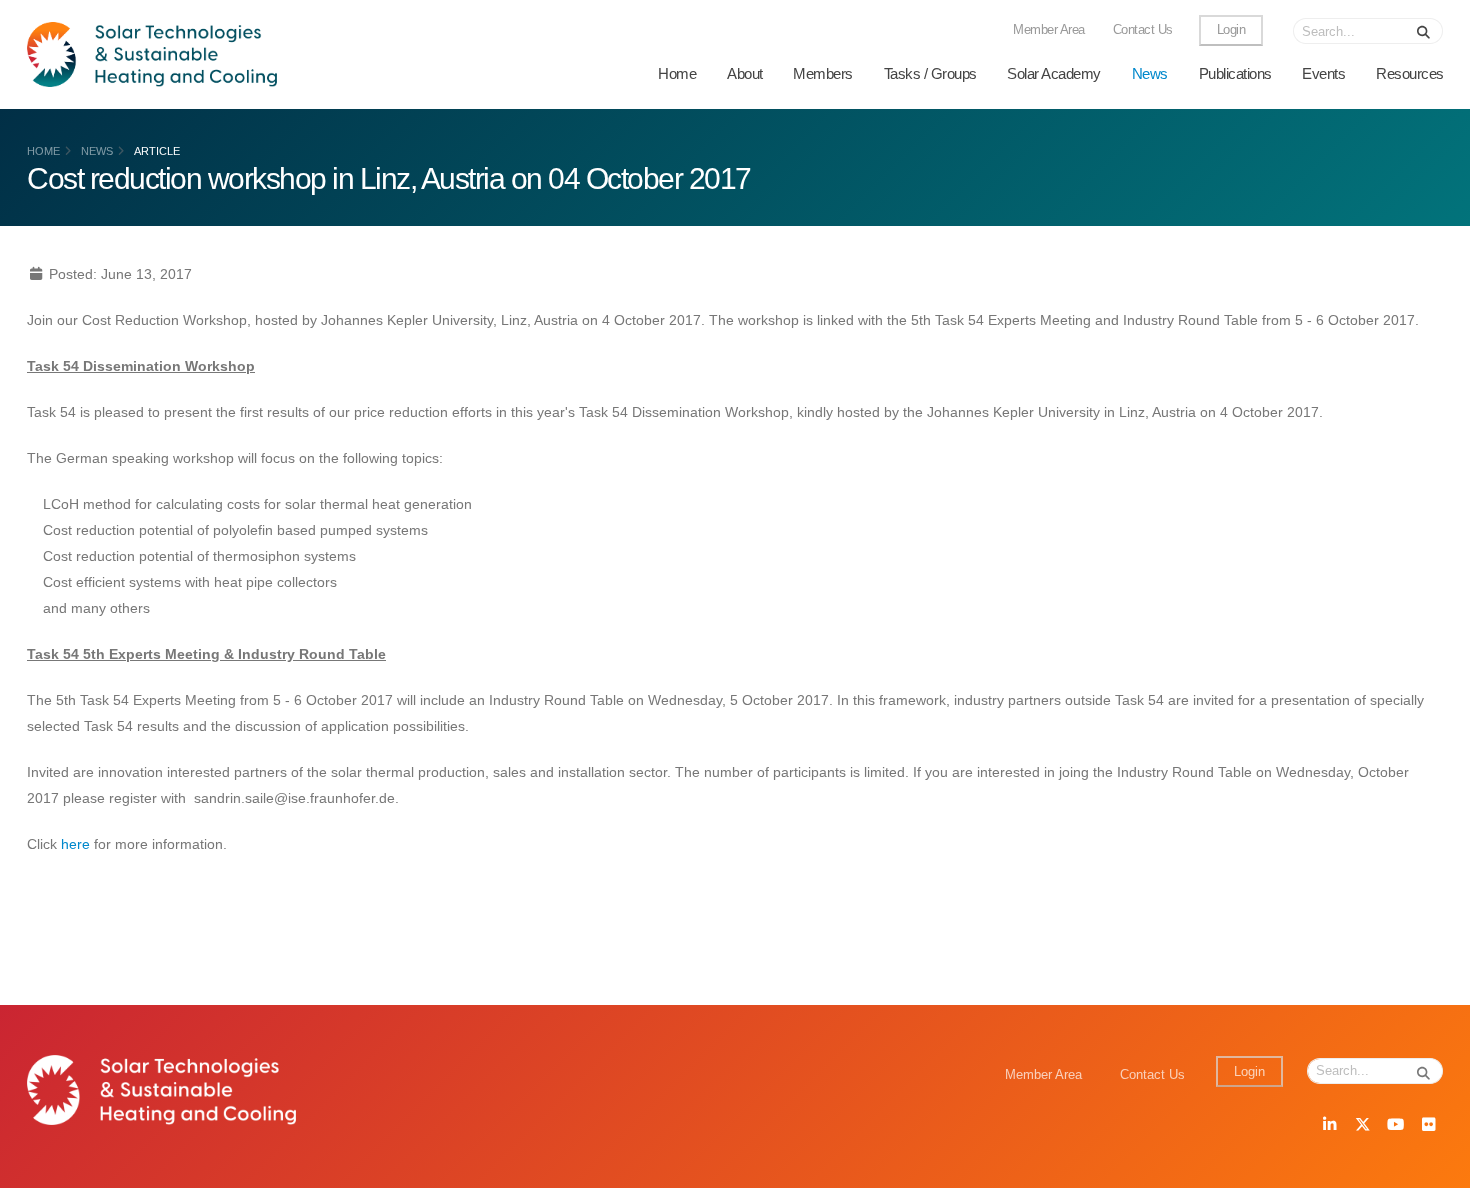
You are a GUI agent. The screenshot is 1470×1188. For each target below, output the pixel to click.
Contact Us (1143, 30)
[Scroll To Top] (1435, 1165)
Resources (1410, 73)
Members (823, 73)
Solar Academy (1054, 73)
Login (1231, 30)
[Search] (1424, 31)
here (75, 844)
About (745, 73)
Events (1323, 73)
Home (677, 73)
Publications (1235, 73)
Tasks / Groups (930, 73)
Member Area (1049, 30)
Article (157, 151)
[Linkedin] (1329, 1126)
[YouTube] (1395, 1126)
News (1150, 73)
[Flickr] (1428, 1126)
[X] (1362, 1126)
